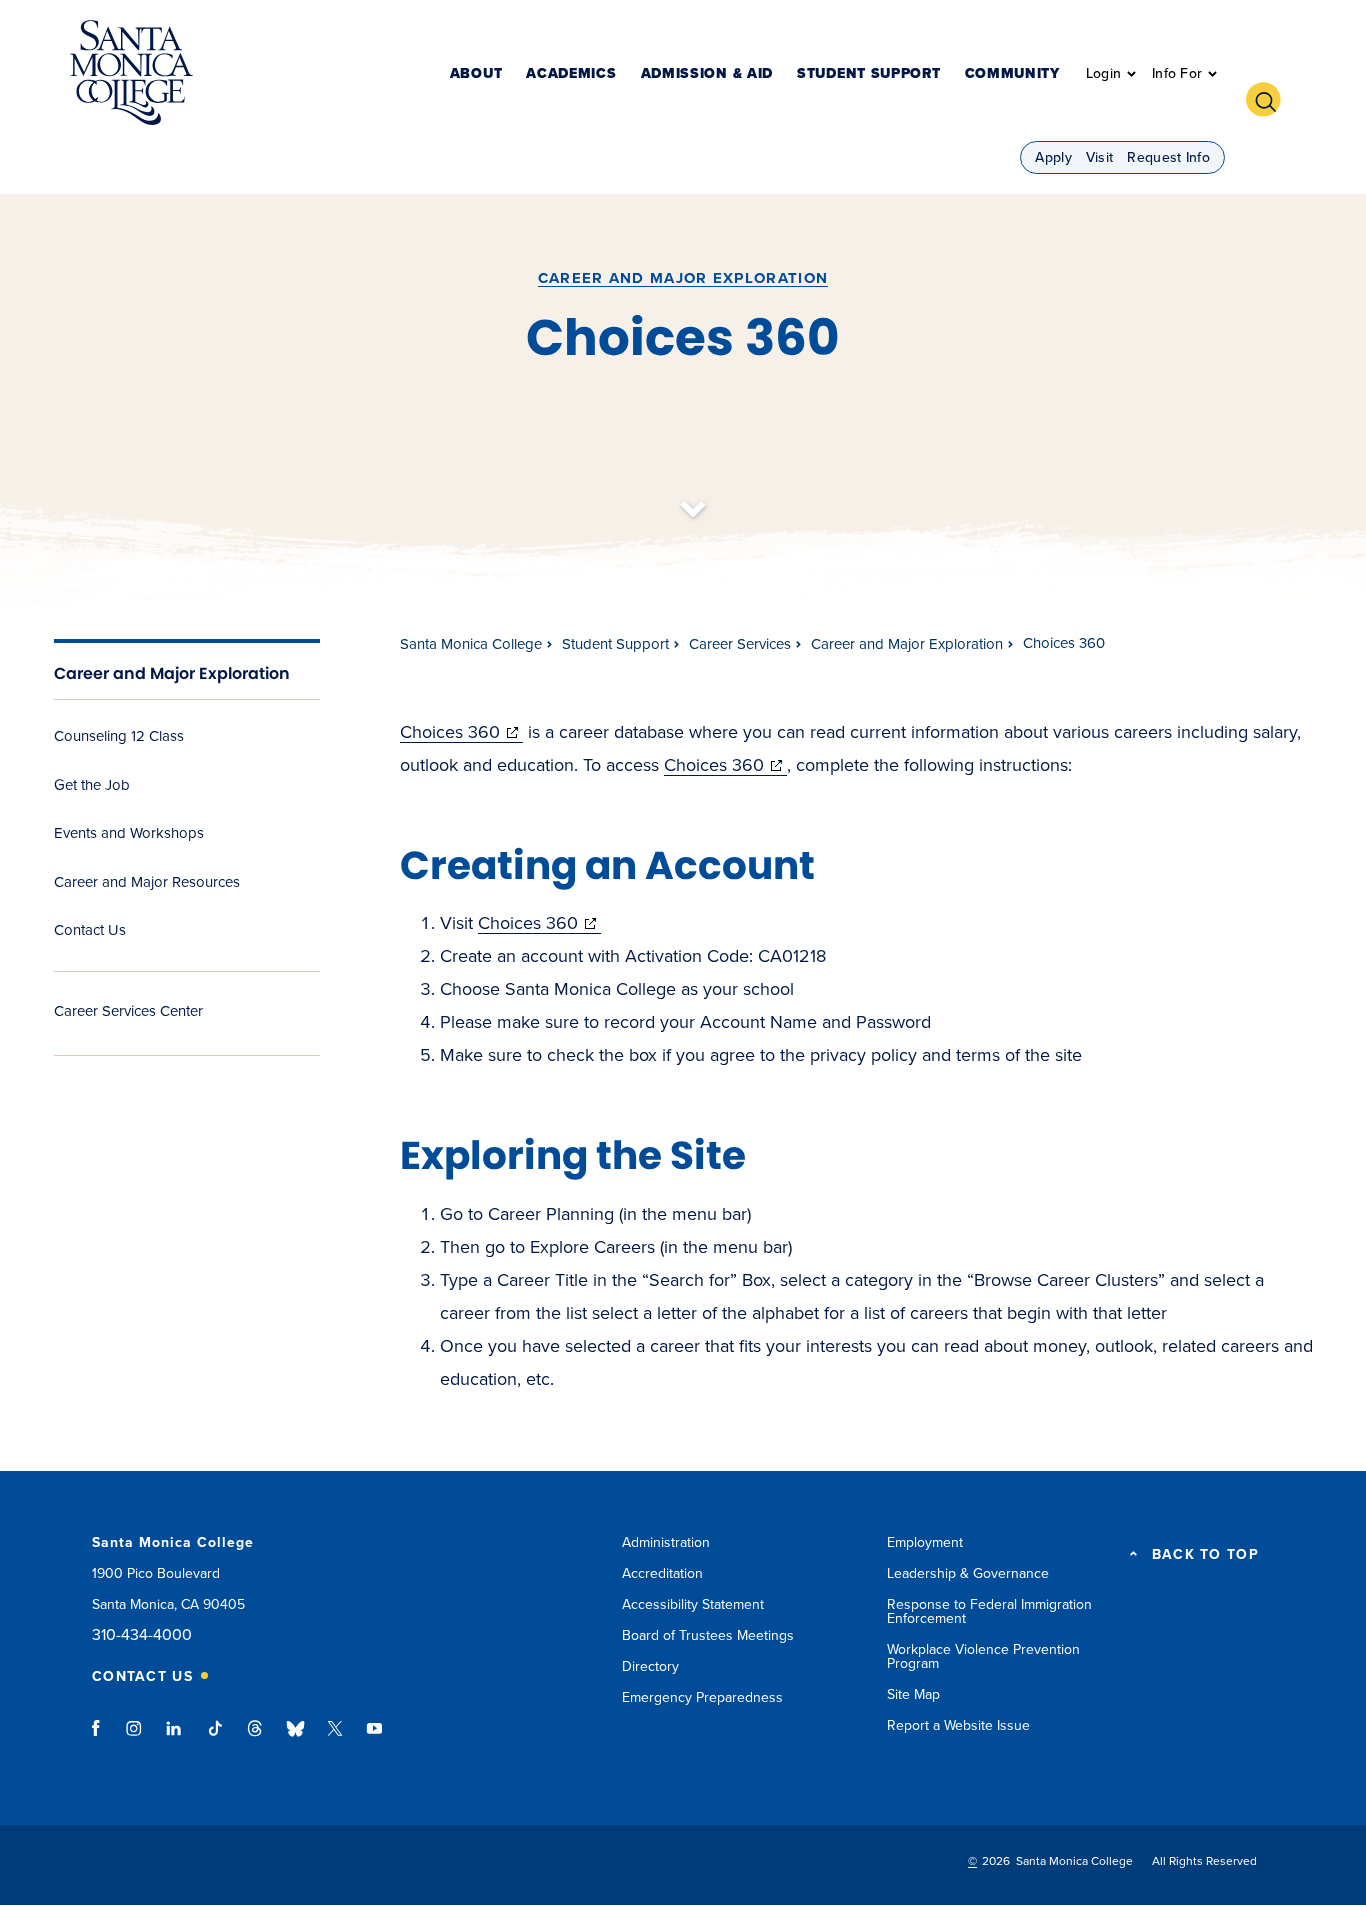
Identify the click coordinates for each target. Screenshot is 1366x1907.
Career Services (740, 644)
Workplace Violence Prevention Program (983, 1656)
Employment (925, 1542)
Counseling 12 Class (119, 736)
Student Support (869, 74)
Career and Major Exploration (683, 278)
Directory (650, 1666)
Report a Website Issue (958, 1725)
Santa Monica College (471, 644)
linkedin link (174, 1738)
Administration (666, 1542)
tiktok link (215, 1738)
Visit (1100, 157)
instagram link (135, 1738)
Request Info (1168, 157)
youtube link (374, 1738)
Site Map (913, 1694)
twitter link (335, 1738)
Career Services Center (128, 1011)
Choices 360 (461, 732)
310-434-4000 (142, 1635)
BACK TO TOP (1205, 1555)
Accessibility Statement (693, 1604)
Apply (1053, 157)
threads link (256, 1738)
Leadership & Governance (968, 1573)
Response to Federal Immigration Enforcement (989, 1611)
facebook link (101, 1738)
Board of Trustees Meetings (708, 1635)
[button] (1271, 97)
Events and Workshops (129, 833)
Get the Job (92, 785)
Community (1012, 74)
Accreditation (662, 1573)
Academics (571, 74)
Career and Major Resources (147, 882)
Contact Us (90, 930)
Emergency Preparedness (702, 1697)
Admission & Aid (707, 74)
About (476, 74)
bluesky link (295, 1738)
